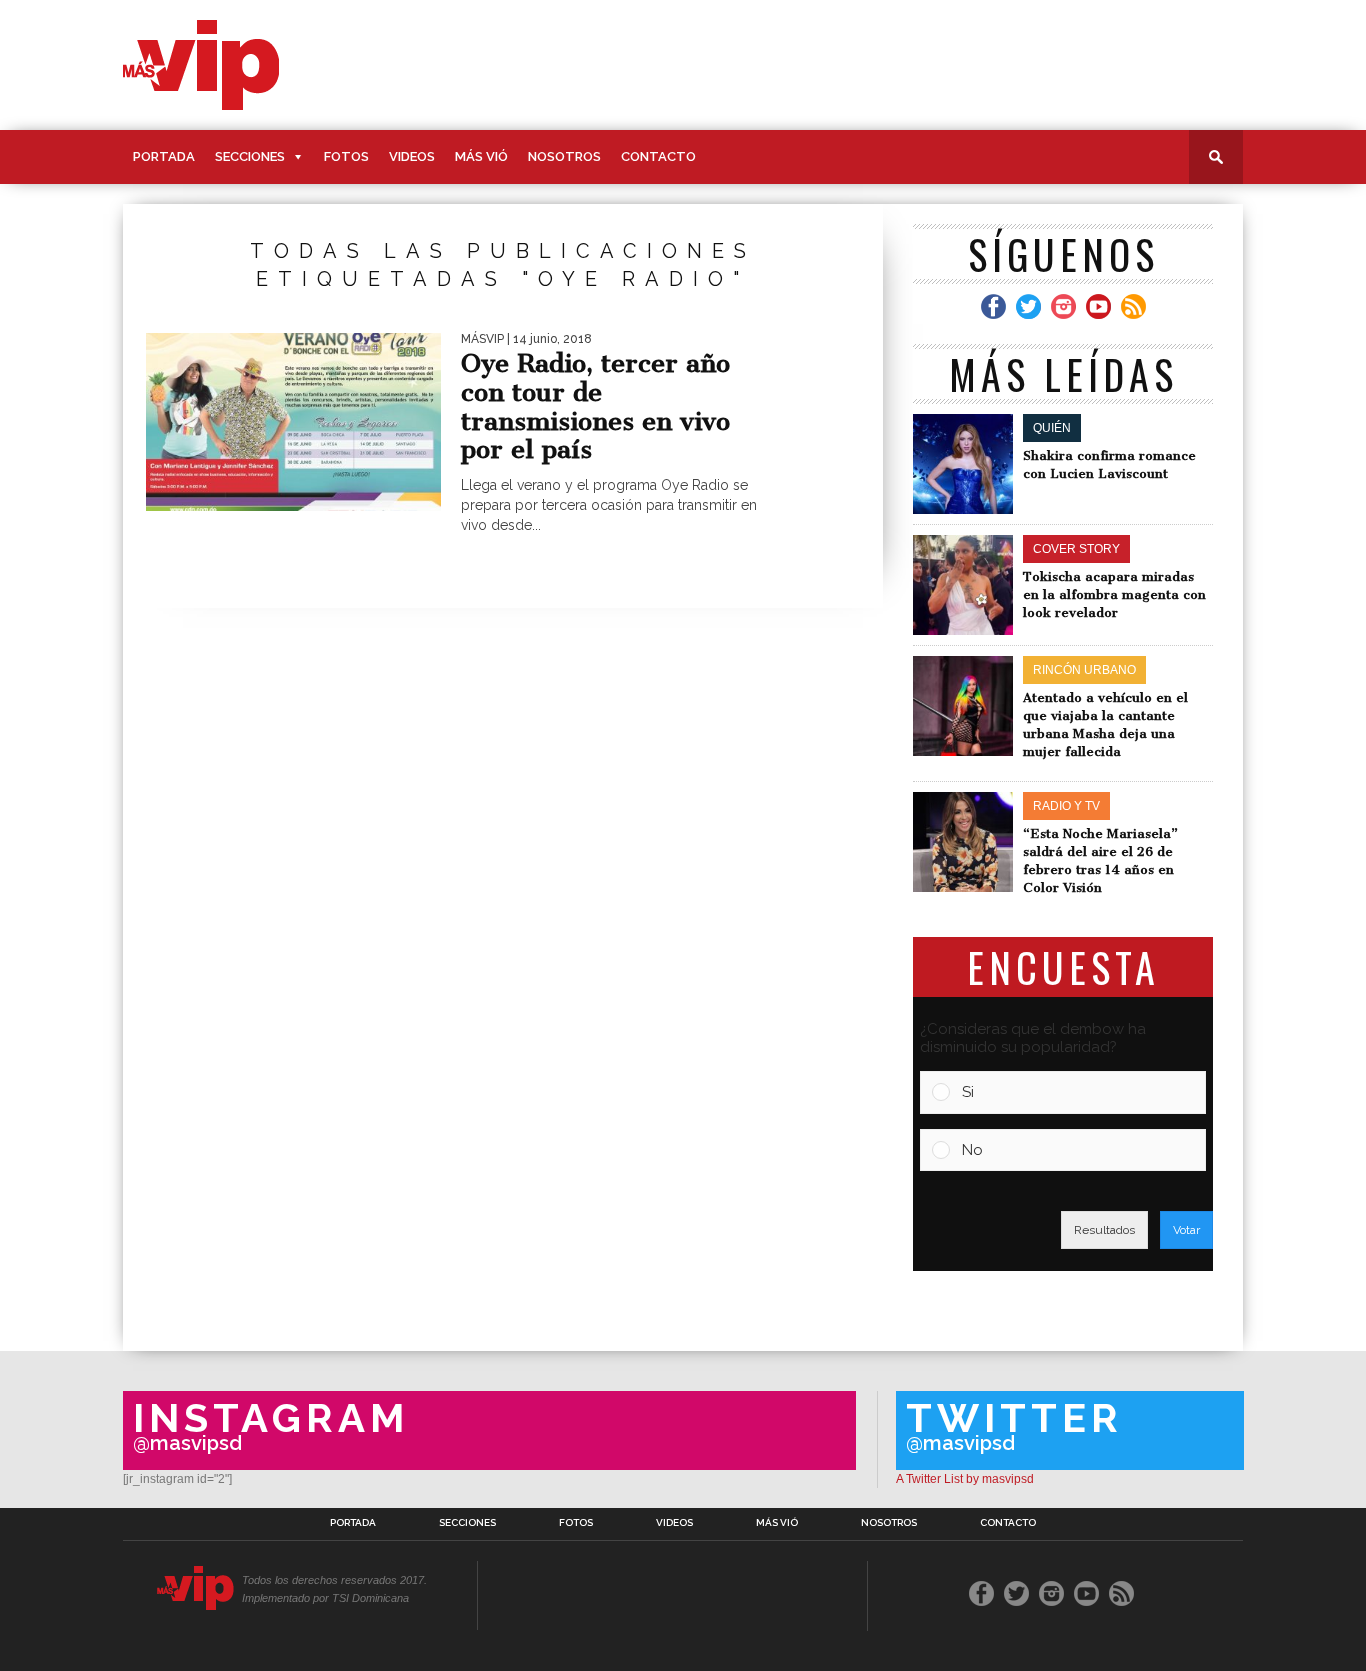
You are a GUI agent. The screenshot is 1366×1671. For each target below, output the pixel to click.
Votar (1186, 1230)
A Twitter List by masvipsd (965, 1479)
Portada (164, 156)
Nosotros (564, 156)
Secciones (250, 156)
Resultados (1104, 1230)
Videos (412, 156)
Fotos (346, 156)
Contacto (658, 156)
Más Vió (481, 156)
